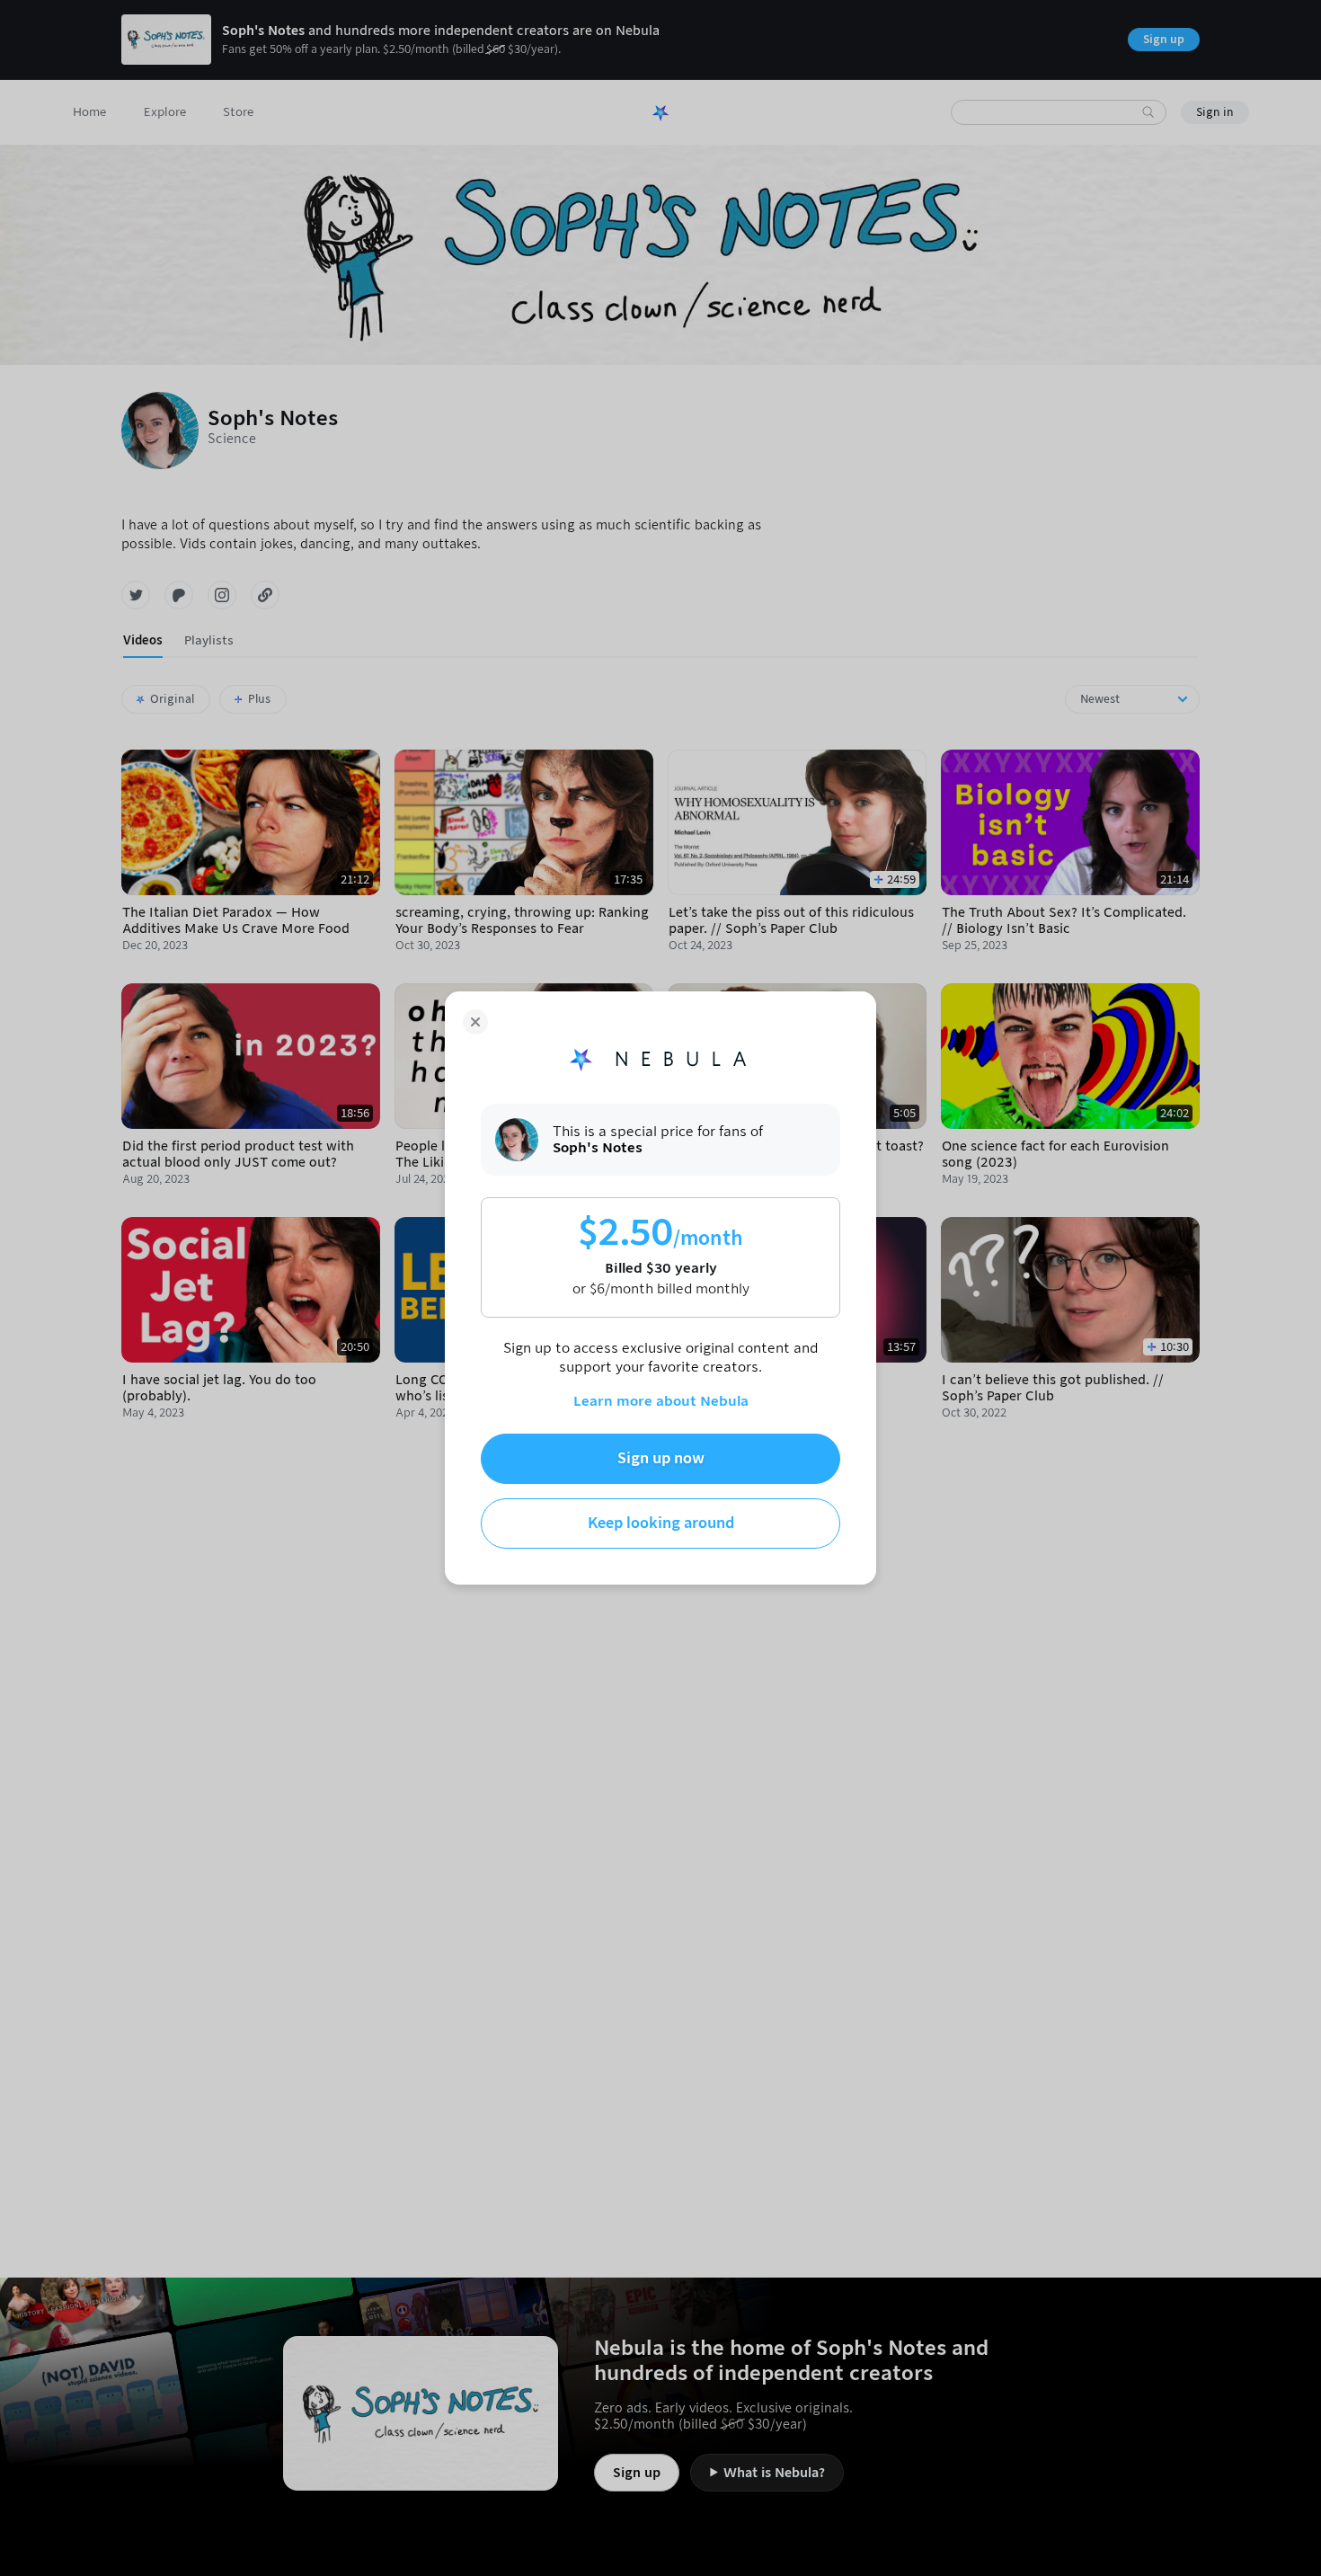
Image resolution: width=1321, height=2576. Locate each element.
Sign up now (661, 1458)
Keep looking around (661, 1523)
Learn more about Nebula (661, 1401)
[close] (475, 1022)
